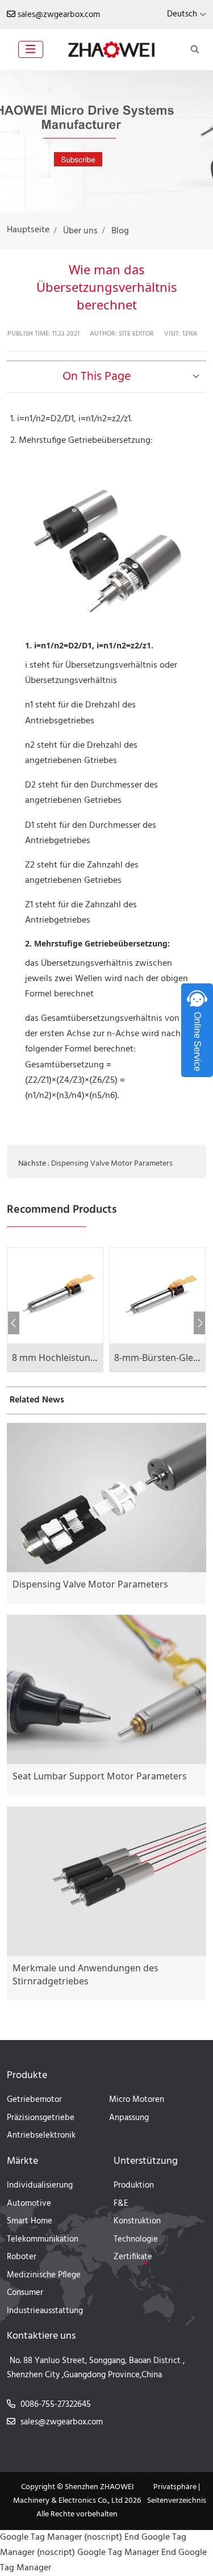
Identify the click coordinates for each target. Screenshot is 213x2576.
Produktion (134, 2185)
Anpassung (129, 2118)
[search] (193, 49)
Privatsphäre (175, 2487)
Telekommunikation (43, 2239)
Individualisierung (40, 2185)
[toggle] (31, 49)
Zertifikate (133, 2257)
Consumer (25, 2293)
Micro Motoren (137, 2100)
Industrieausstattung (45, 2311)
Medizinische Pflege (44, 2275)
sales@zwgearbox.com (59, 15)
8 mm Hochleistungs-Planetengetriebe (95, 1358)
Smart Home (30, 2221)
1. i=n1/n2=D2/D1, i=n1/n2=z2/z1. (71, 419)
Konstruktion (137, 2221)
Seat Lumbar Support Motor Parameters (100, 1776)
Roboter (22, 2257)
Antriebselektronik (41, 2135)
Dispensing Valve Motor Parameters (112, 1164)
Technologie (136, 2239)
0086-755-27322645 (56, 2405)
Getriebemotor (34, 2100)
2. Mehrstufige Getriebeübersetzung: (82, 441)
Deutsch (182, 14)
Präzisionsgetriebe (41, 2118)
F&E (121, 2204)
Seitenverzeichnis (177, 2501)
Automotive (29, 2204)
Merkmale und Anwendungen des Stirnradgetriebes (85, 1974)
